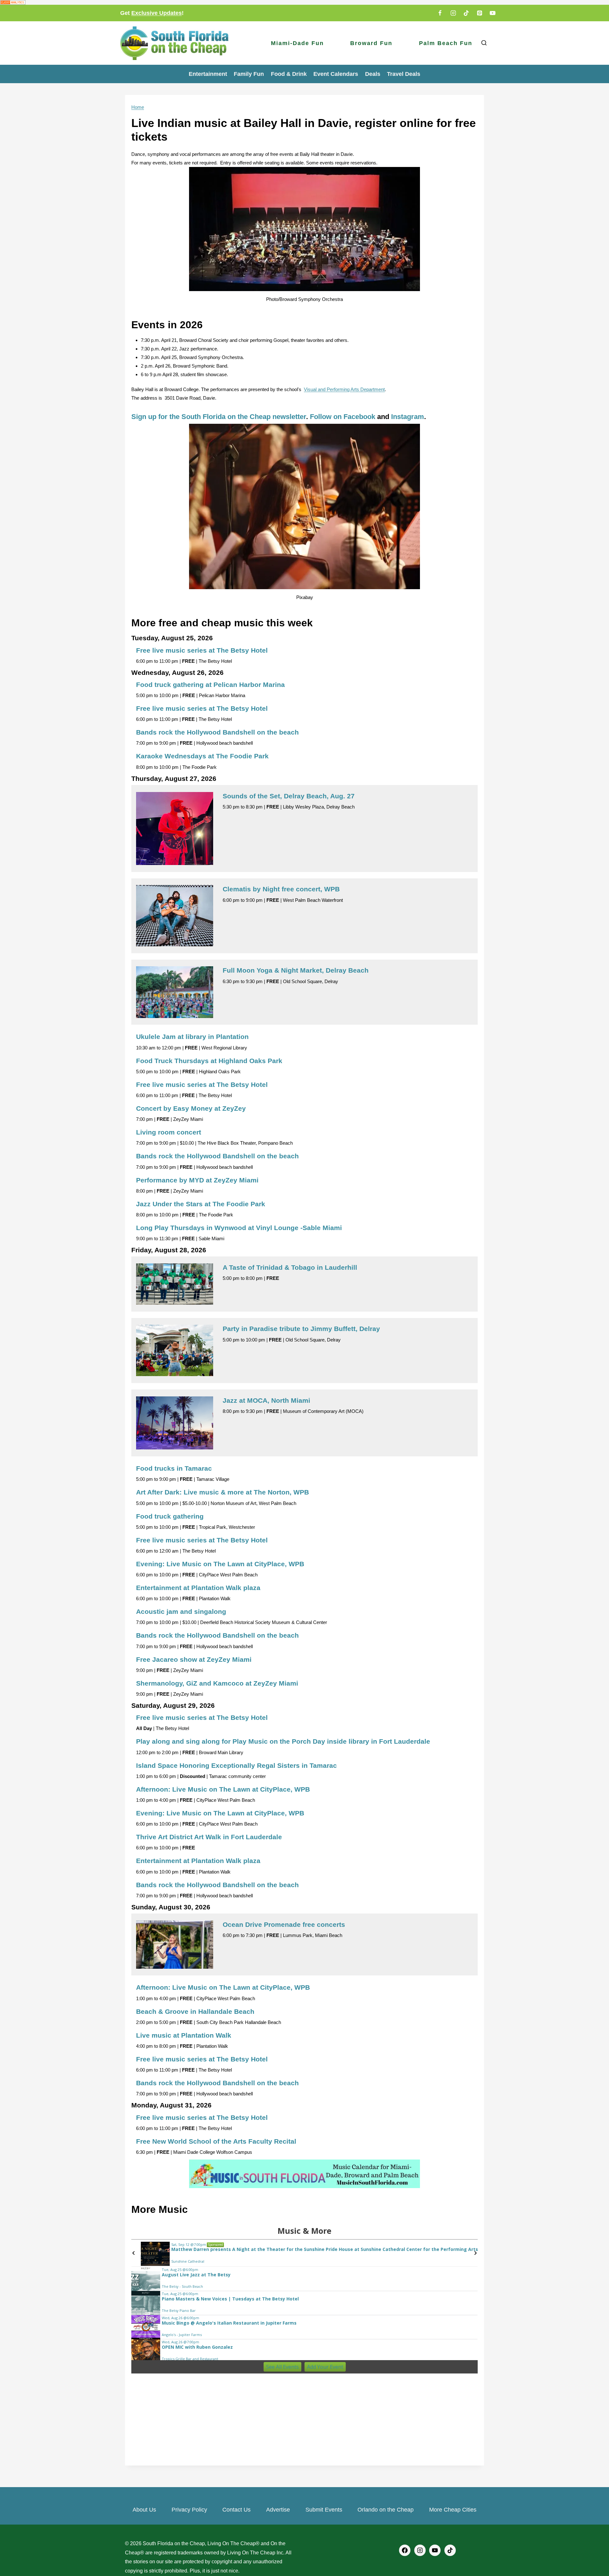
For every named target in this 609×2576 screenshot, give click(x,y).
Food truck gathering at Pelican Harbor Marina (210, 685)
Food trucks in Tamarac (174, 1468)
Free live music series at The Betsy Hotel (202, 650)
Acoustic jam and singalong (181, 1611)
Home (138, 107)
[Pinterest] (480, 13)
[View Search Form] (484, 43)
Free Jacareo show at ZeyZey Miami (194, 1659)
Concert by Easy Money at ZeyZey (191, 1108)
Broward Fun (371, 43)
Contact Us (236, 2510)
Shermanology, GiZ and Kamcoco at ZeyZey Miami (217, 1683)
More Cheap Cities (453, 2510)
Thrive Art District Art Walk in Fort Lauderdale (209, 1837)
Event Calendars (336, 74)
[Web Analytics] (304, 2)
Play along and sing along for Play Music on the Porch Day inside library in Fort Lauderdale (283, 1741)
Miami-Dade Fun (297, 43)
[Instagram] (453, 13)
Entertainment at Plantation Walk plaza (198, 1588)
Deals (373, 74)
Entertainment (208, 74)
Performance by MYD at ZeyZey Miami (197, 1180)
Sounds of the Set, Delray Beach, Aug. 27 (289, 796)
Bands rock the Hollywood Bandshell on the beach (217, 732)
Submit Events (324, 2510)
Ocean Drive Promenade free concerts (284, 1924)
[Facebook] (440, 13)
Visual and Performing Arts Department (344, 389)
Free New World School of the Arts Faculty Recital (216, 2141)
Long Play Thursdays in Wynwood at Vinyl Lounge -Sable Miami (239, 1228)
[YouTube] (493, 13)
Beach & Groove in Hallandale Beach (195, 2011)
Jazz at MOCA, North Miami (266, 1400)
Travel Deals (404, 74)
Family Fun (249, 74)
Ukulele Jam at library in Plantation (192, 1037)
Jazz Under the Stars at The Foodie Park (201, 1204)
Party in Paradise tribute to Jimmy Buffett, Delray (301, 1329)
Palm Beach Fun (446, 43)
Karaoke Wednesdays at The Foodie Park (202, 756)
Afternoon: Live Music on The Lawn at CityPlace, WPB (223, 1789)
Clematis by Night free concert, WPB (281, 889)
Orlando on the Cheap (386, 2510)
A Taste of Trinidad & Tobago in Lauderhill (290, 1267)
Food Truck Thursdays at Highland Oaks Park (209, 1061)
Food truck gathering (170, 1516)
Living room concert (169, 1132)
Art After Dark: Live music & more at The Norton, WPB (223, 1492)
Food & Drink (289, 74)
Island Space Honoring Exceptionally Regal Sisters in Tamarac (236, 1765)
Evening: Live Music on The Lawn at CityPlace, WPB (220, 1564)
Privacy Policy (189, 2510)
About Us (144, 2510)
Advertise (278, 2510)
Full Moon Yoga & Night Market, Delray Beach (296, 970)
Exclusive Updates (157, 13)
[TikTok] (466, 13)
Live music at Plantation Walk (184, 2035)
